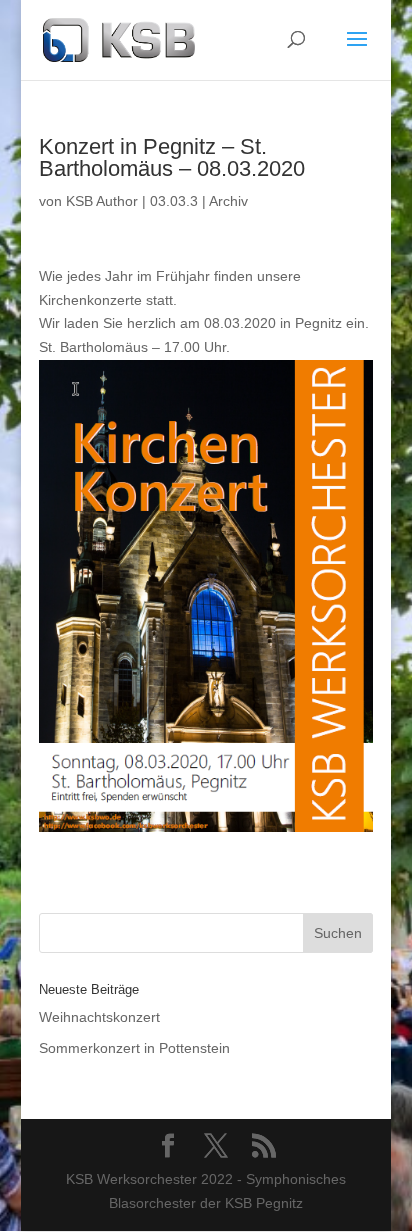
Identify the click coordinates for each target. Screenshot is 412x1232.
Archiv (228, 201)
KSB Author (102, 201)
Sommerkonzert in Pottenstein (134, 1048)
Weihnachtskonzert (99, 1017)
